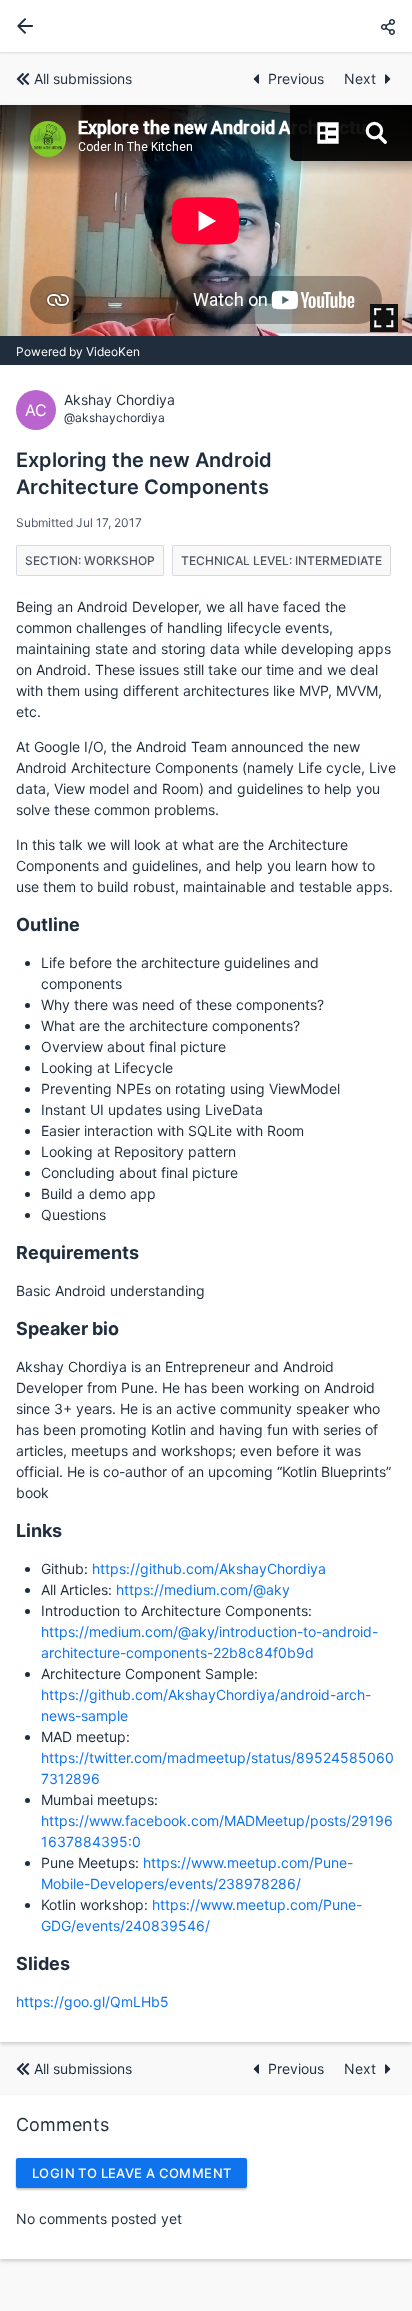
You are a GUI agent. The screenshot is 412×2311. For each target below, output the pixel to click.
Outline (48, 924)
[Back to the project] (21, 26)
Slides (43, 1963)
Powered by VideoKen (78, 351)
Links (39, 1530)
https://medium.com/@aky (203, 1589)
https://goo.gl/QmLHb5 (92, 2001)
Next (360, 78)
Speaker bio (67, 1328)
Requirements (77, 1252)
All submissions (83, 78)
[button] (388, 26)
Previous (298, 78)
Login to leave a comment (131, 2173)
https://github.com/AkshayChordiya (209, 1568)
